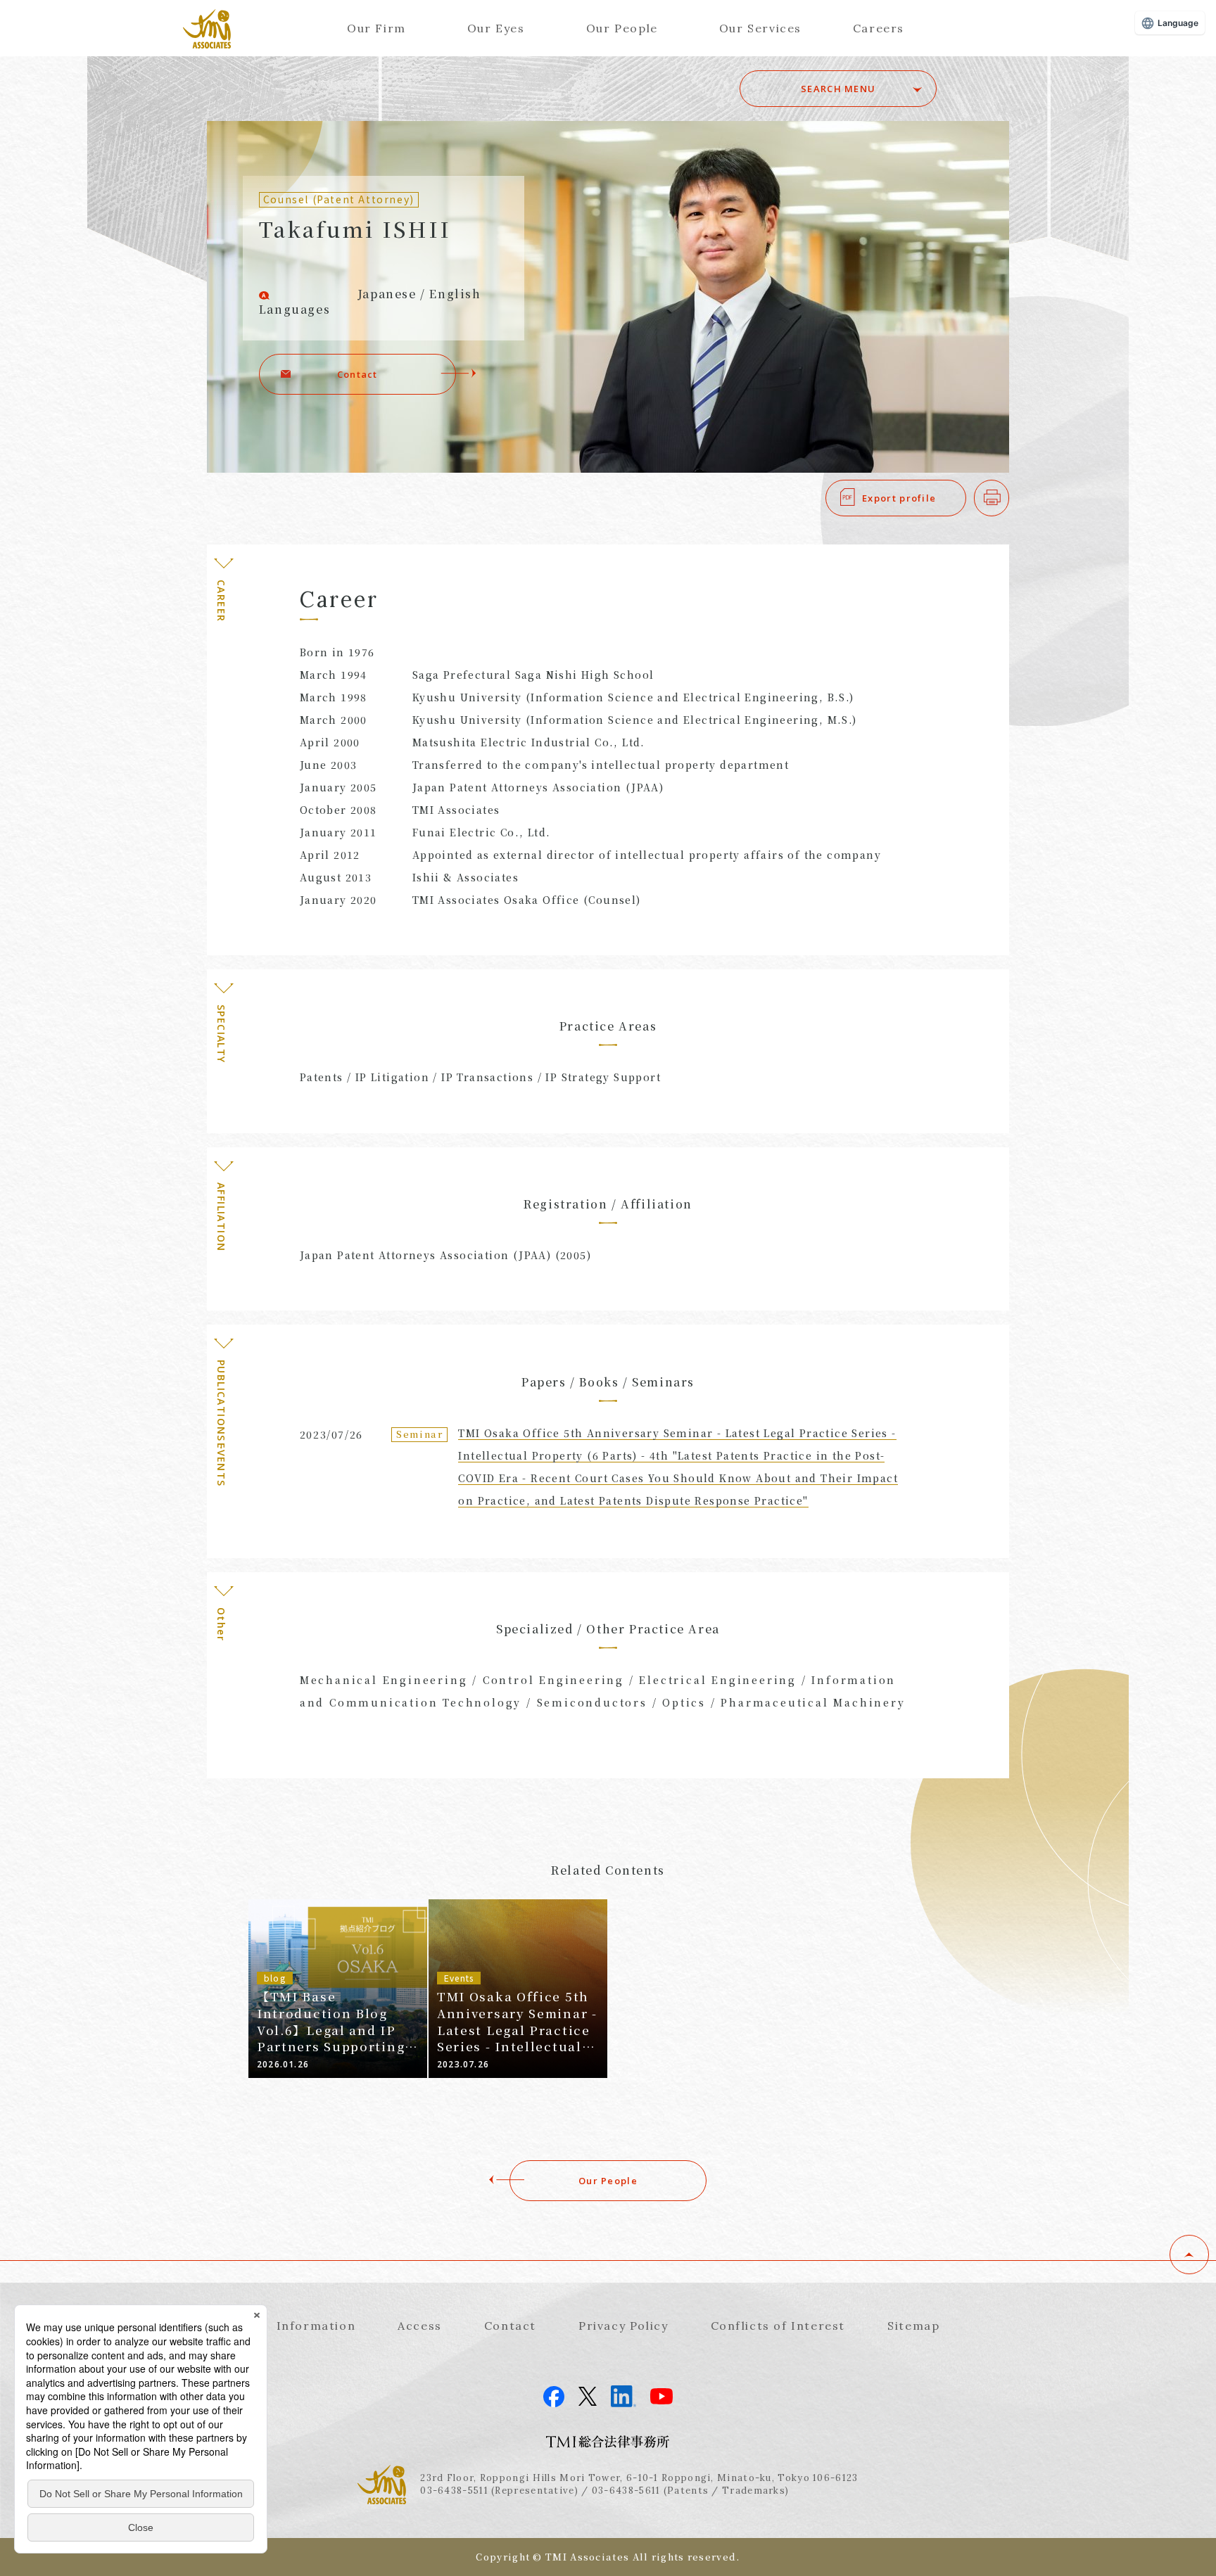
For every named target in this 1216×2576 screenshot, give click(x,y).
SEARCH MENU (838, 89)
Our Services (760, 28)
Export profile (899, 498)
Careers (879, 28)
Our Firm (376, 28)
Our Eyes (496, 28)
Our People (622, 28)
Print (1009, 498)
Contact (357, 374)
